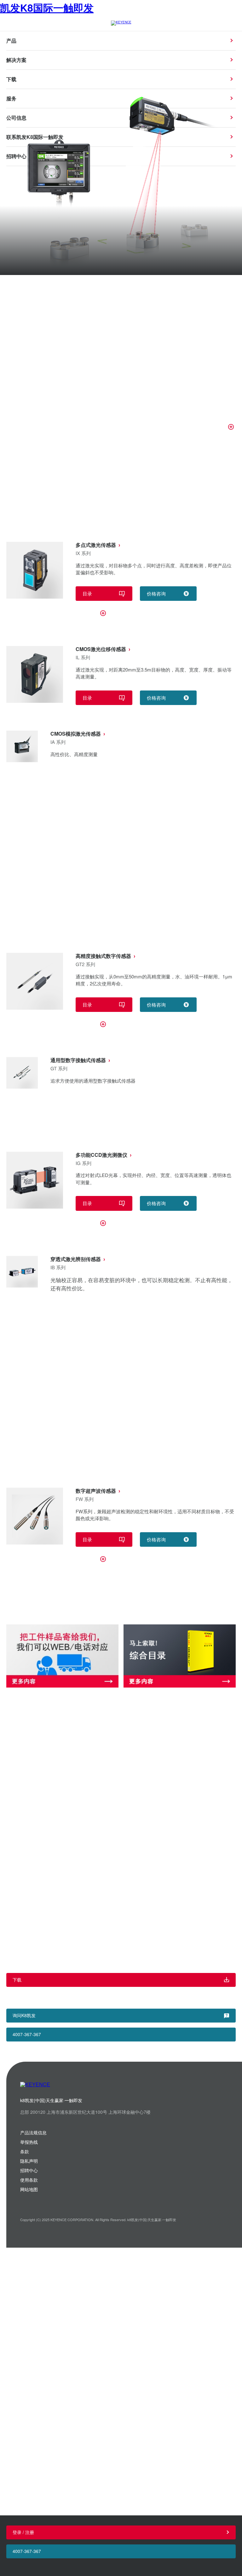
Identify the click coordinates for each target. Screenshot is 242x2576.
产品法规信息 (33, 2132)
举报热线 (29, 2142)
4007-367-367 (27, 2551)
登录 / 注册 (23, 2532)
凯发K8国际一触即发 (47, 8)
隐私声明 (29, 2161)
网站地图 (29, 2189)
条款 (25, 2151)
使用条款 (29, 2180)
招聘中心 (29, 2170)
